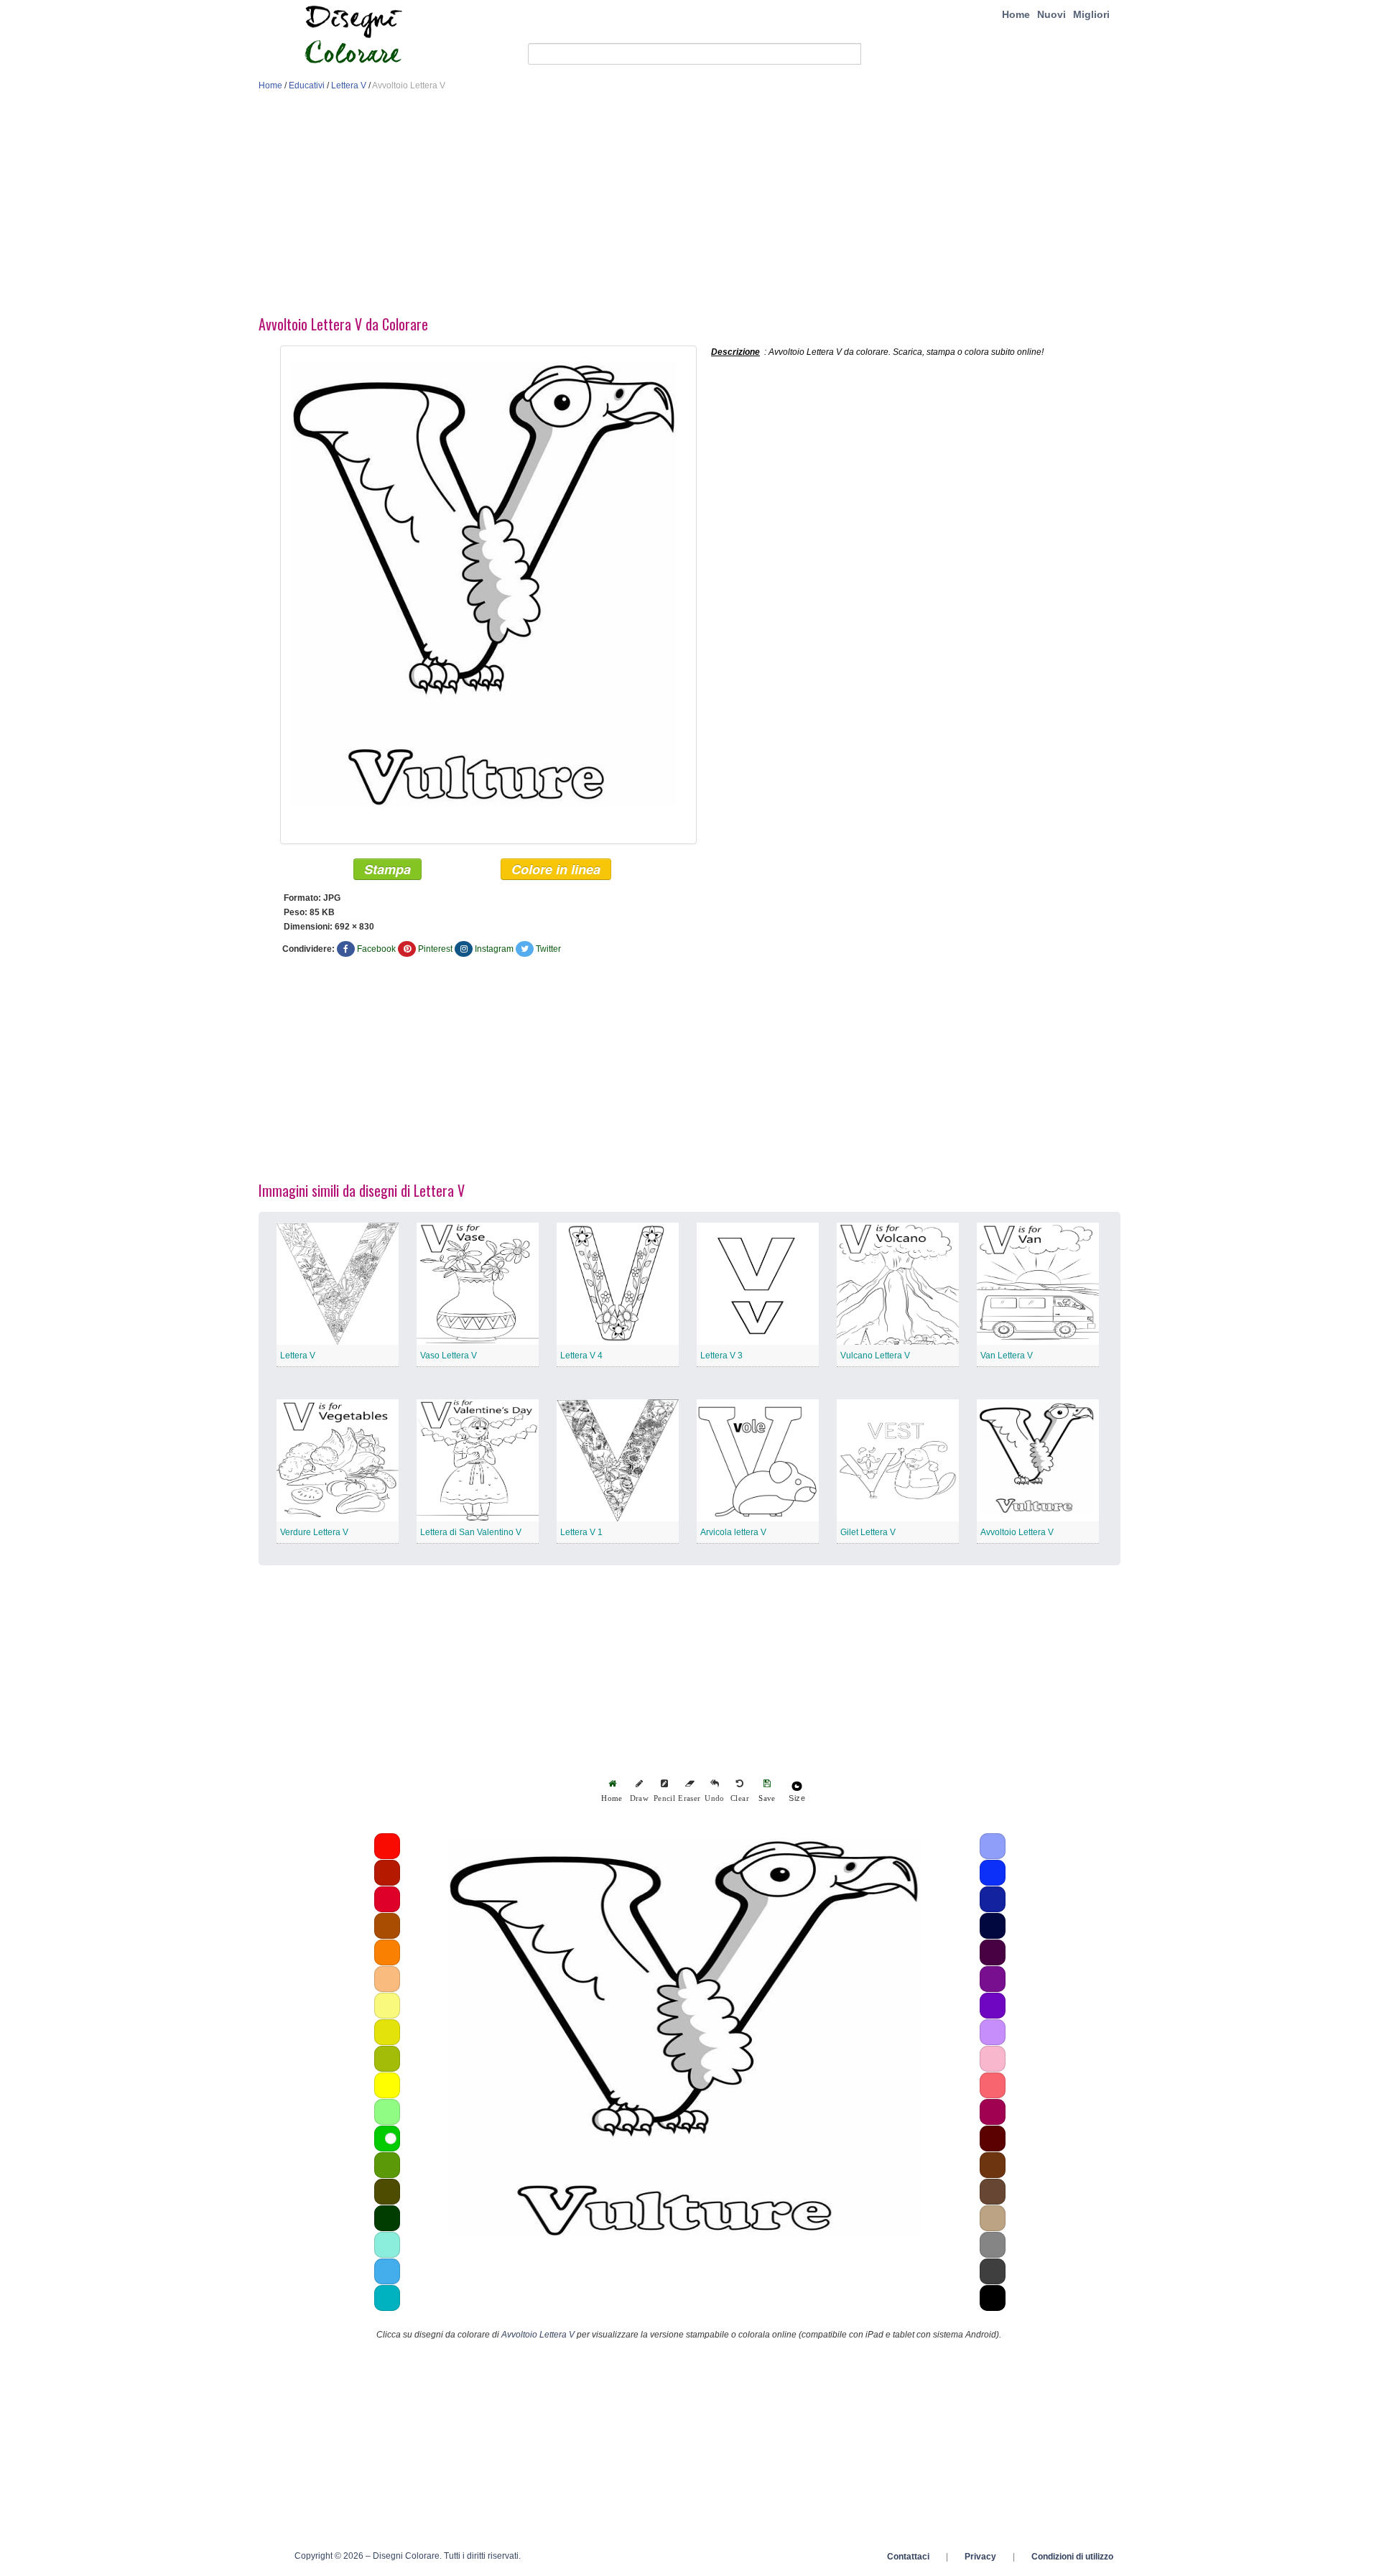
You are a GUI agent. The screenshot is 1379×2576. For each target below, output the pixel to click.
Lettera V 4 (581, 1356)
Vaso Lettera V (449, 1356)
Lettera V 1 (581, 1532)
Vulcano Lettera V (875, 1356)
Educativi (307, 85)
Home (1016, 14)
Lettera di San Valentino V (471, 1532)
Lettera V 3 (721, 1356)
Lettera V (349, 85)
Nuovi (1051, 14)
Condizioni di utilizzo (1072, 2557)
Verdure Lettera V (314, 1532)
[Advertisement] (689, 207)
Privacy (980, 2557)
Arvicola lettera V (733, 1532)
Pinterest (435, 949)
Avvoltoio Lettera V (1017, 1532)
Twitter (548, 949)
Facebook (376, 949)
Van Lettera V (1007, 1356)
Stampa (387, 869)
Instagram (494, 949)
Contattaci (908, 2557)
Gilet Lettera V (868, 1532)
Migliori (1091, 14)
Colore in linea (556, 869)
